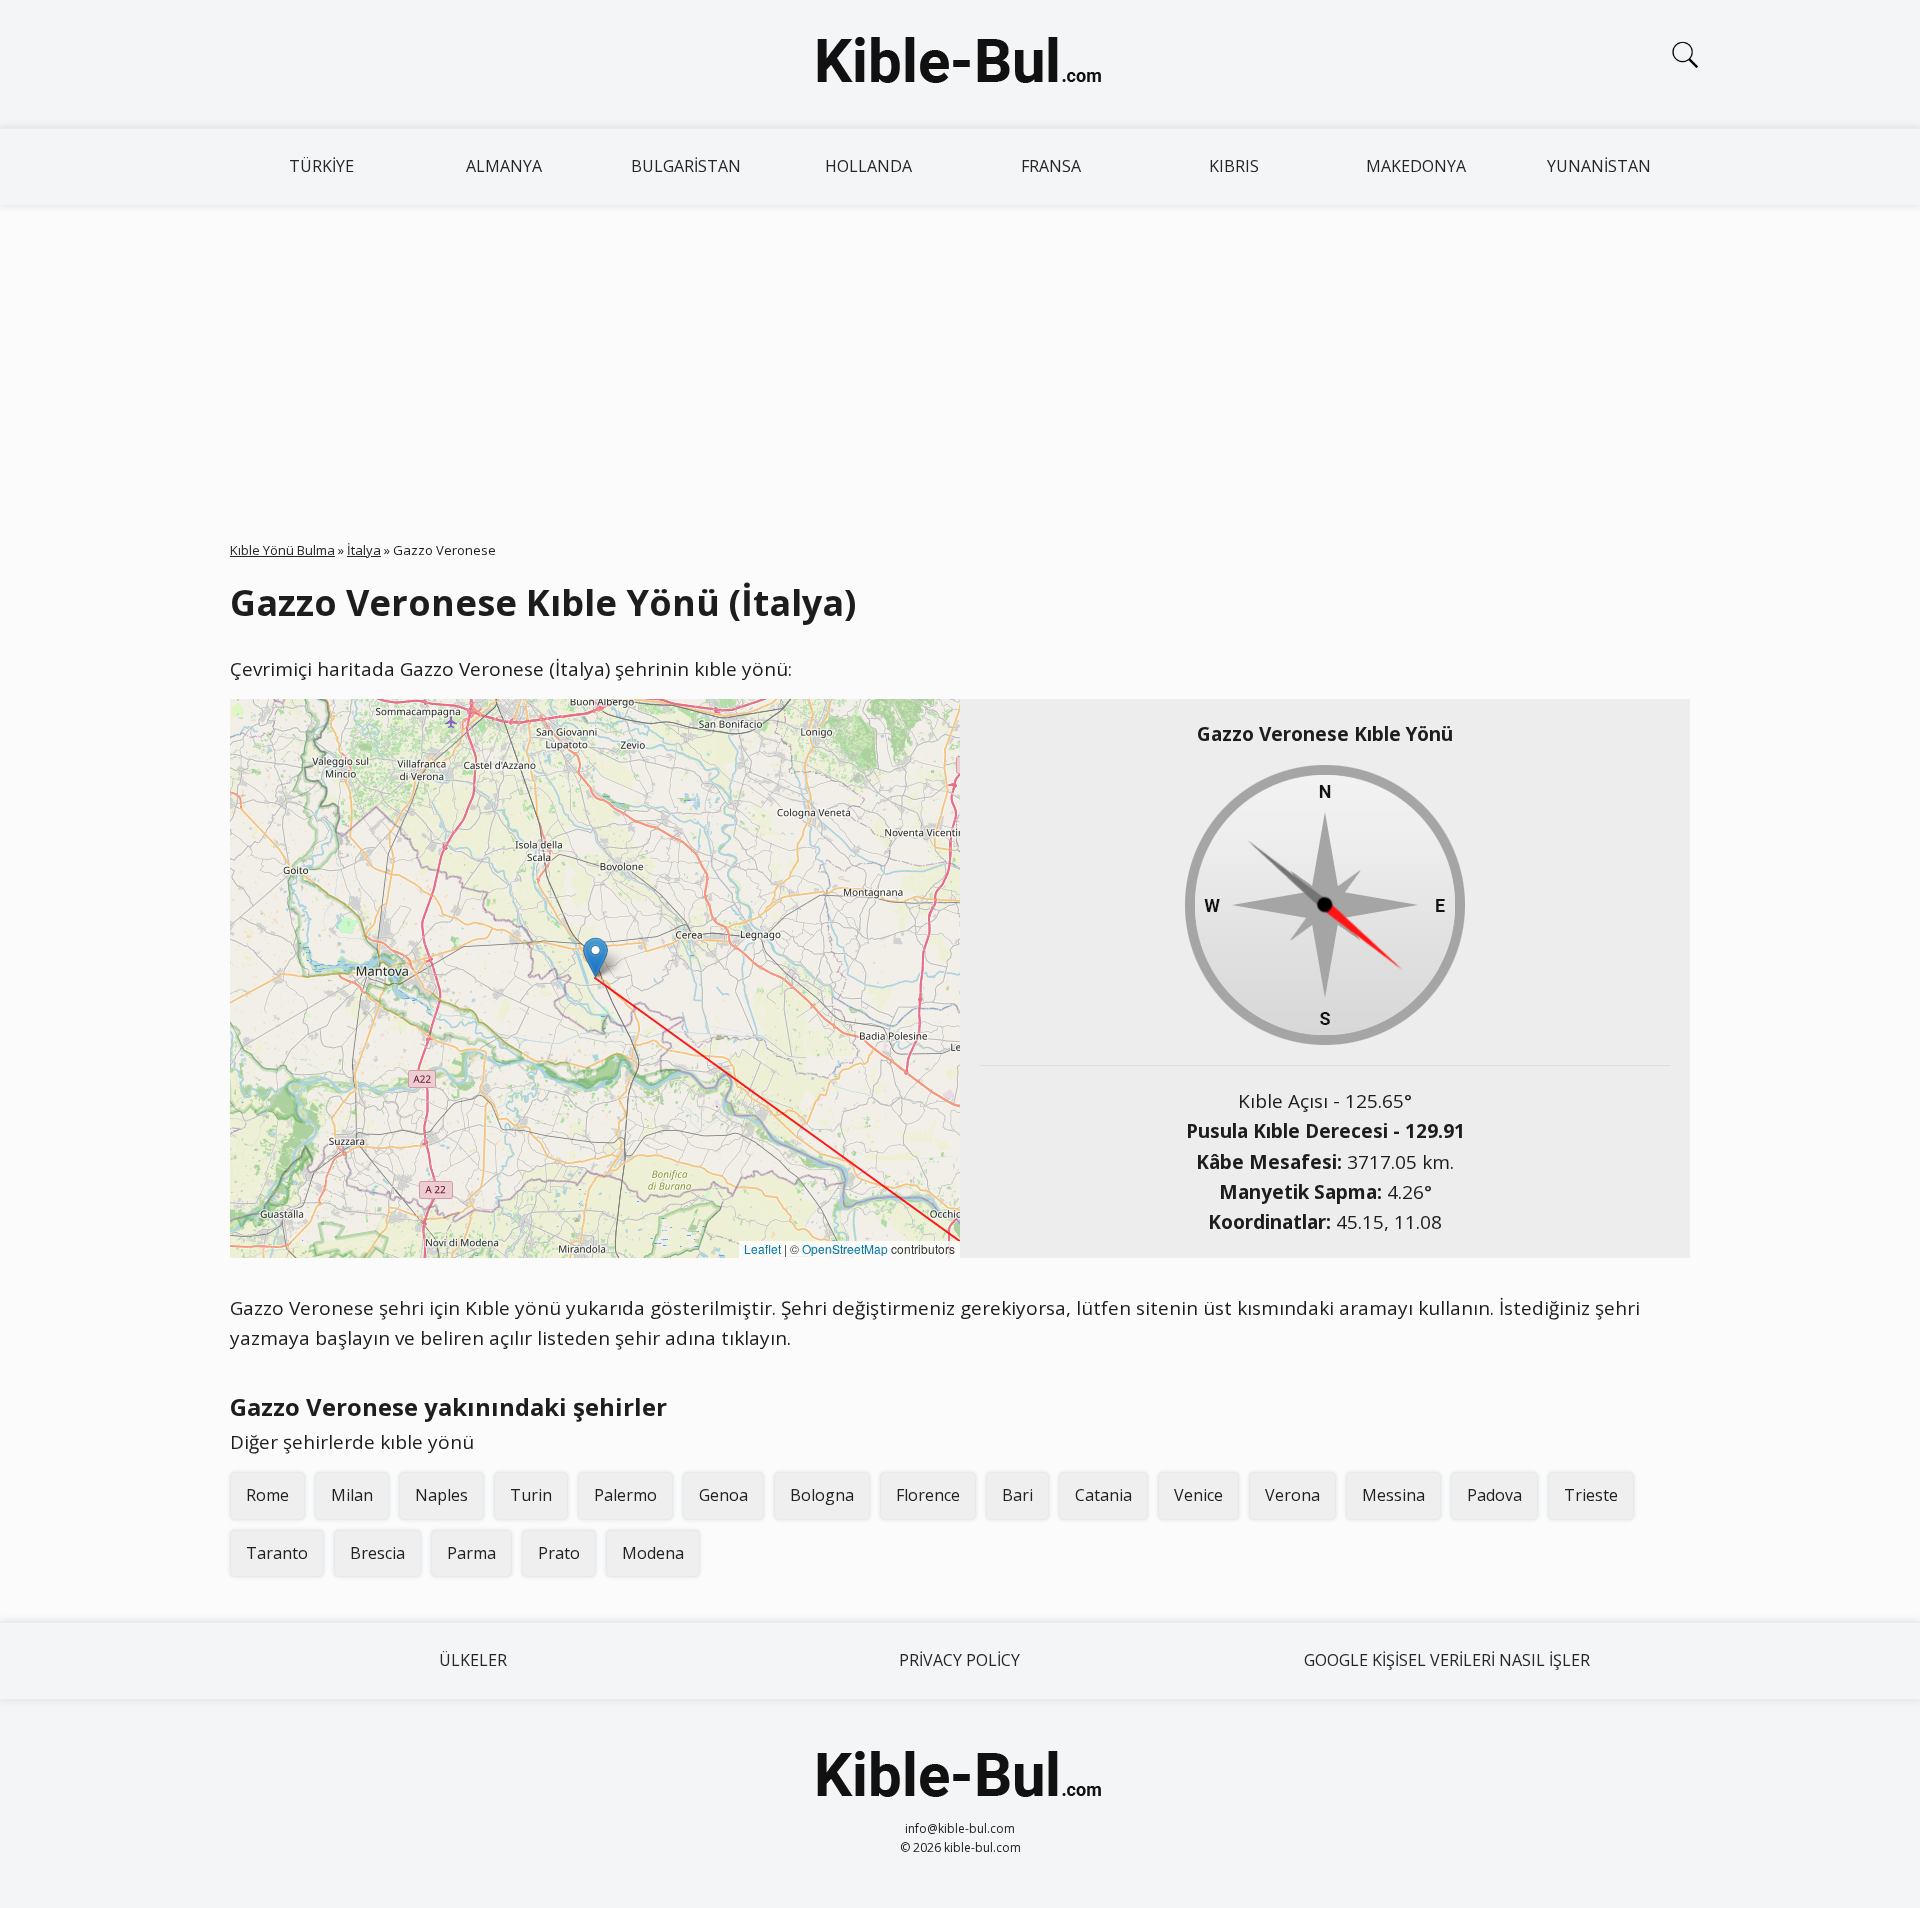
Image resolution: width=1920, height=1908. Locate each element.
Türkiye (321, 166)
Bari (1017, 1495)
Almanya (504, 166)
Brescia (377, 1553)
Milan (352, 1495)
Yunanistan (1599, 166)
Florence (928, 1495)
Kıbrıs (1234, 166)
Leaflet (762, 1248)
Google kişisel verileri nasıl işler (1447, 1660)
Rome (267, 1495)
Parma (471, 1553)
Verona (1292, 1495)
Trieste (1591, 1495)
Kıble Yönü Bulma (282, 550)
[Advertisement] (960, 355)
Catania (1103, 1495)
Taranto (277, 1553)
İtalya (364, 550)
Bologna (822, 1495)
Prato (559, 1553)
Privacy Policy (959, 1660)
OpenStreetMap (845, 1248)
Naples (441, 1495)
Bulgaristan (686, 166)
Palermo (625, 1495)
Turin (531, 1495)
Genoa (723, 1495)
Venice (1198, 1495)
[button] (595, 957)
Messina (1393, 1495)
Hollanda (868, 166)
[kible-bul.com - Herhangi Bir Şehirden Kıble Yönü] (960, 64)
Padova (1494, 1495)
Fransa (1051, 166)
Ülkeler (473, 1660)
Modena (653, 1553)
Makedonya (1416, 166)
